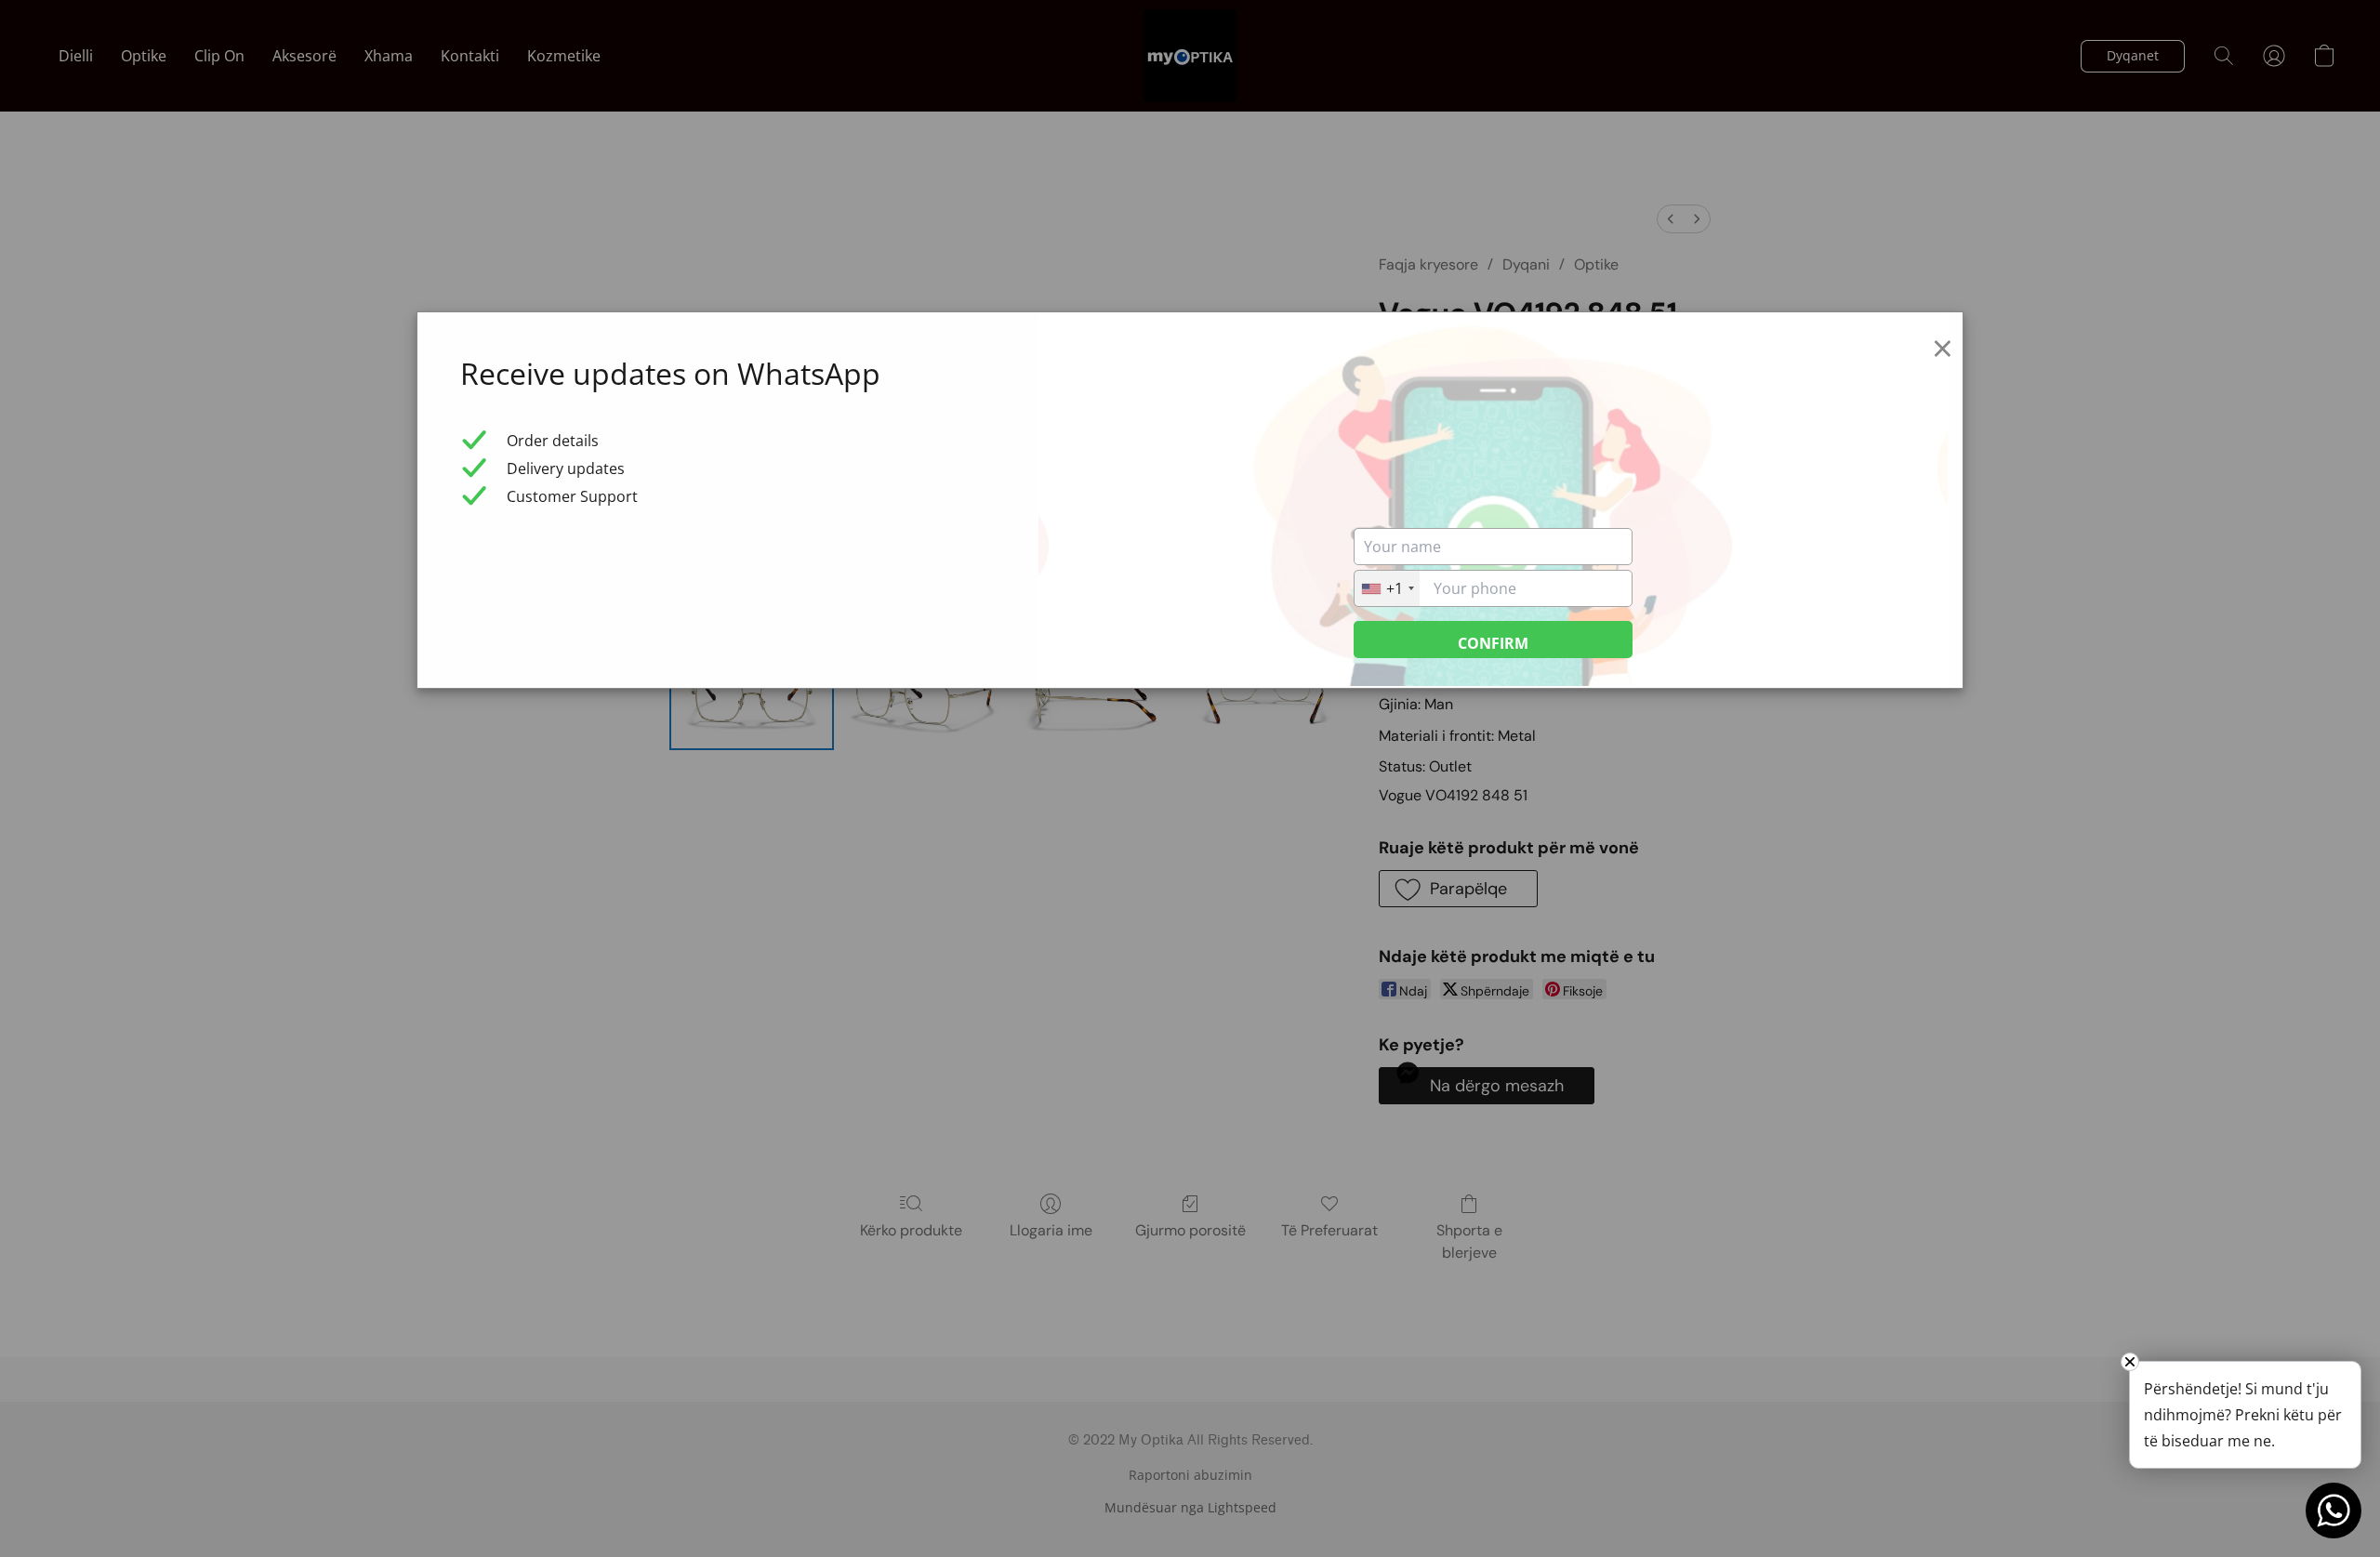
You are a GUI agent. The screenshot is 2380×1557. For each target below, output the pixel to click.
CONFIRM (1493, 643)
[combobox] (1387, 588)
